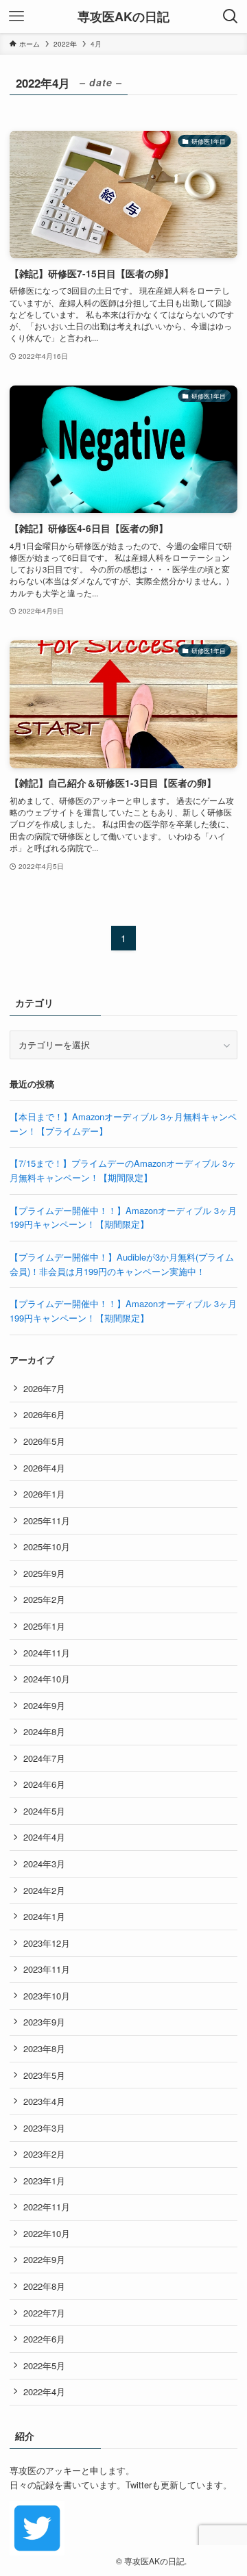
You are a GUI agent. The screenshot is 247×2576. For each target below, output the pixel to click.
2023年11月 (47, 1969)
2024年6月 (44, 1784)
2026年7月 (44, 1388)
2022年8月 (44, 2286)
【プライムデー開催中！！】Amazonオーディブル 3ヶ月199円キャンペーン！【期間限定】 (123, 1217)
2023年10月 (47, 1996)
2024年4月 (44, 1837)
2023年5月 (44, 2075)
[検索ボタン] (231, 16)
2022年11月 (47, 2207)
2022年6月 (44, 2339)
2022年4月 (44, 2391)
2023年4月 (44, 2101)
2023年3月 (44, 2128)
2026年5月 (44, 1441)
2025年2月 (44, 1599)
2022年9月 (44, 2259)
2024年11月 (47, 1653)
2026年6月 (44, 1414)
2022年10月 (47, 2233)
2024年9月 (44, 1705)
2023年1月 (44, 2181)
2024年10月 (47, 1679)
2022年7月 (44, 2313)
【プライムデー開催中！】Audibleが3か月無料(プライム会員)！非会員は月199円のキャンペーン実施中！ (122, 1264)
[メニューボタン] (16, 16)
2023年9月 (44, 2022)
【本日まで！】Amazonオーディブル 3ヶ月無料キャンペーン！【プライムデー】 (123, 1124)
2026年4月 (44, 1468)
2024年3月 (44, 1864)
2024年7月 (44, 1758)
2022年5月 (44, 2365)
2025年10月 (47, 1546)
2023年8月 (44, 2048)
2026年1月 (44, 1494)
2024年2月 (44, 1890)
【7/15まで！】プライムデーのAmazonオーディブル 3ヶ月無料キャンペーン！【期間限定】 (123, 1170)
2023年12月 (47, 1943)
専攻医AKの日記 (123, 16)
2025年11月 (47, 1520)
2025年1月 (44, 1626)
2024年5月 (44, 1811)
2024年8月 (44, 1731)
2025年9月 (44, 1573)
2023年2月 (44, 2154)
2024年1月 (44, 1916)
